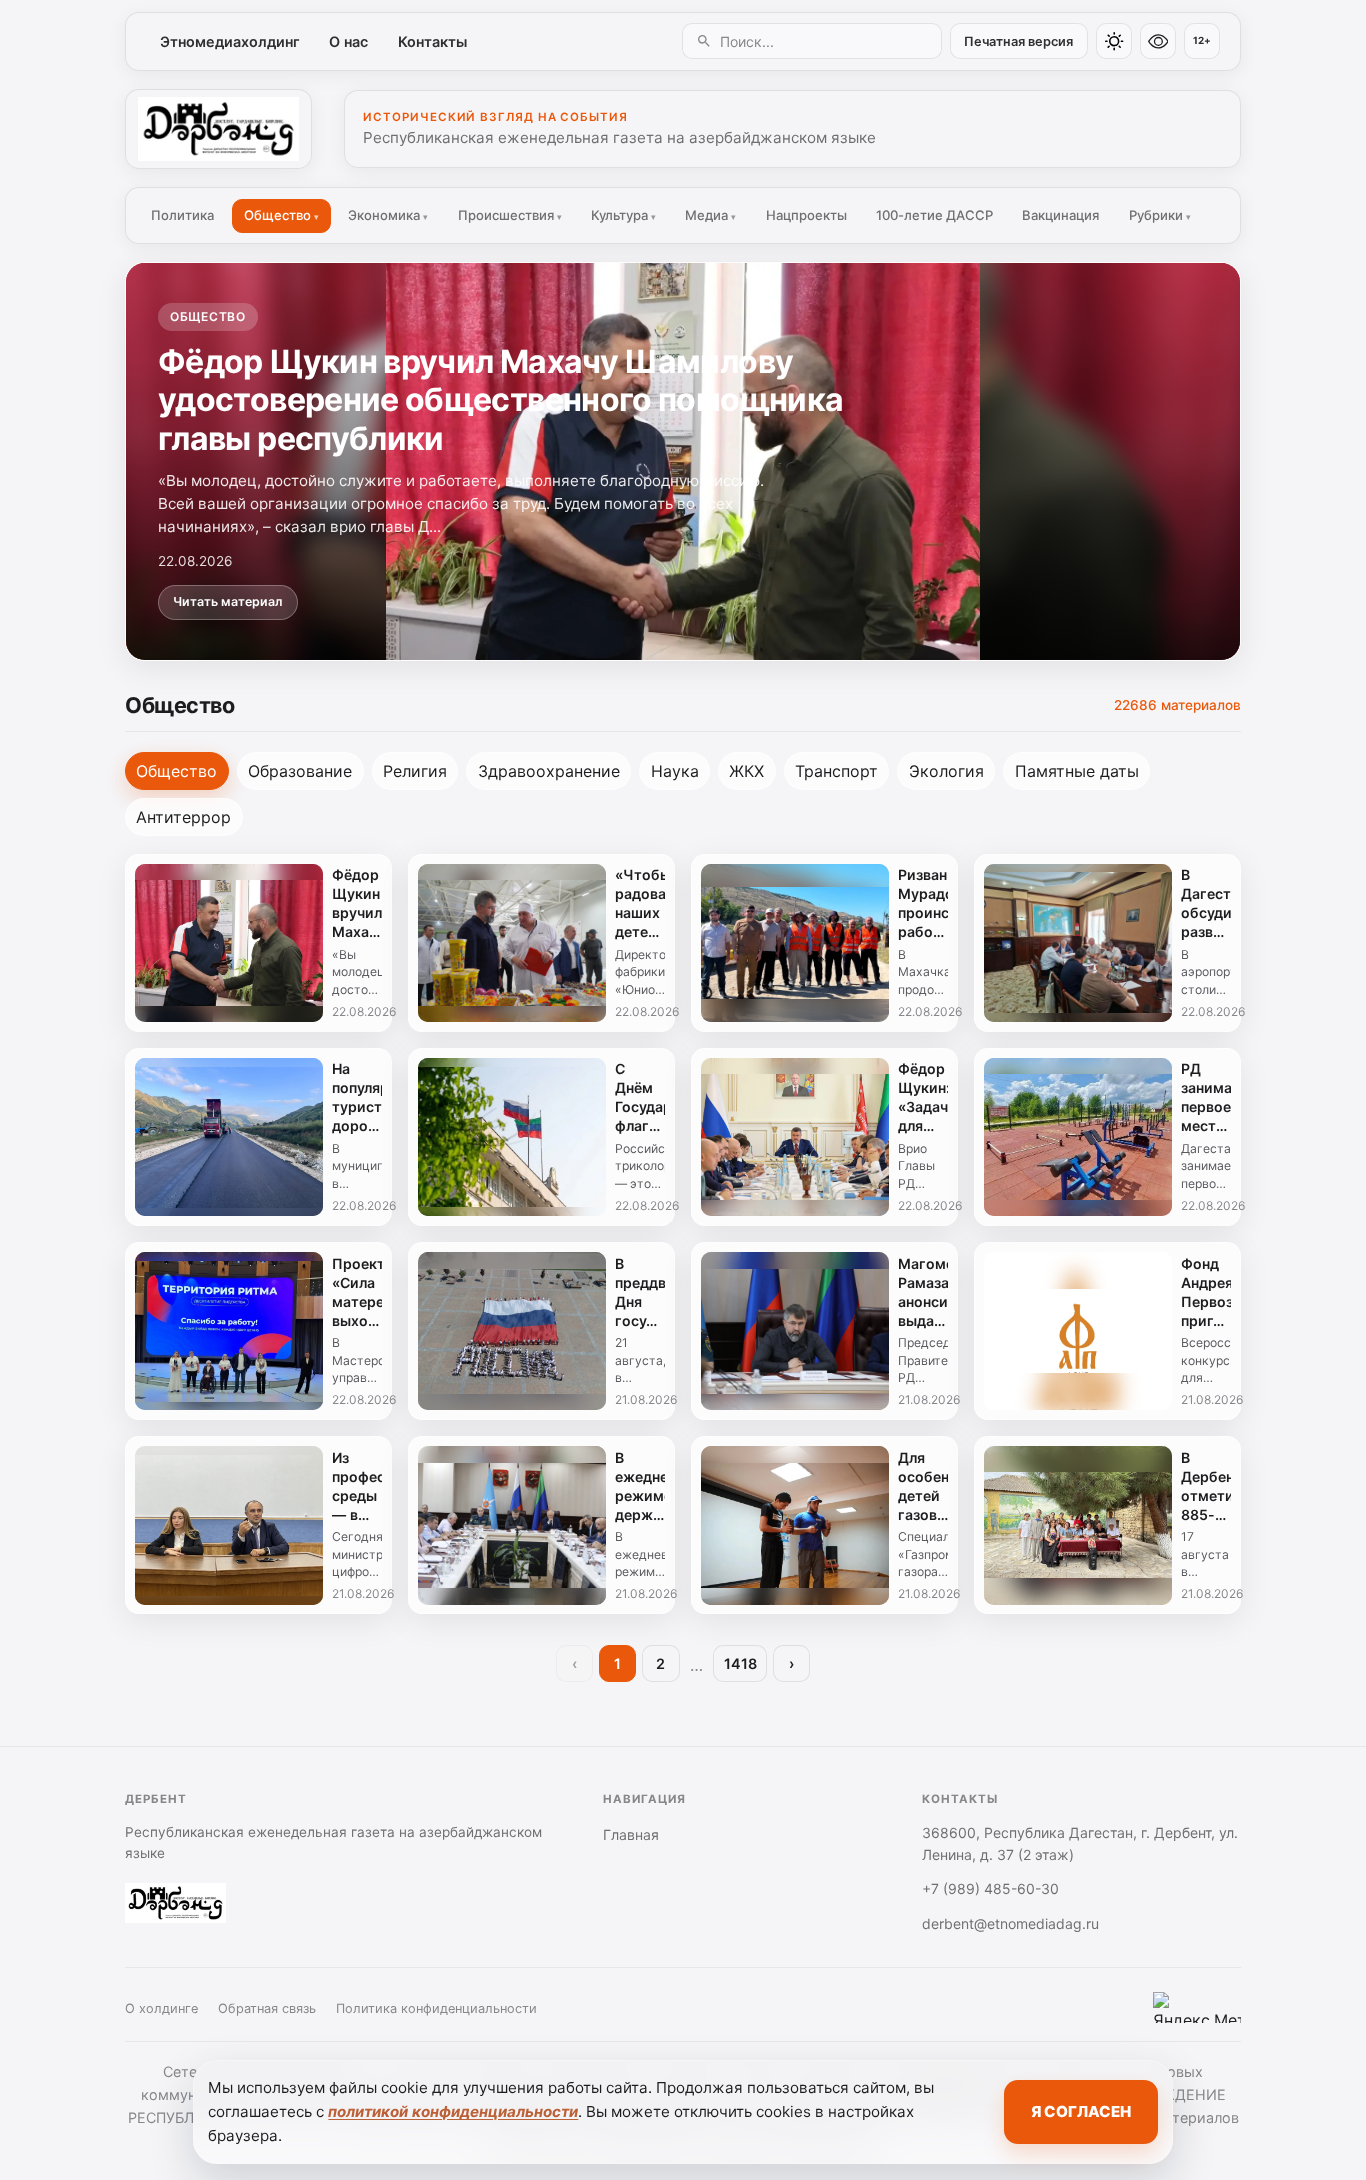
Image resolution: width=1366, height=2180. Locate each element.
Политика (182, 215)
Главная (631, 1834)
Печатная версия (1018, 41)
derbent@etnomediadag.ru (1010, 1923)
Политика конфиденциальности (436, 2008)
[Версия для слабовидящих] (1158, 41)
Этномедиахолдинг (230, 41)
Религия (415, 771)
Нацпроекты (806, 215)
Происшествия (510, 215)
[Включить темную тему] (1114, 41)
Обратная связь (267, 2008)
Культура (623, 215)
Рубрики (1160, 215)
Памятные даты (1077, 771)
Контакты (432, 41)
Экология (946, 771)
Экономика (388, 215)
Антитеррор (183, 817)
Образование (300, 771)
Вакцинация (1060, 215)
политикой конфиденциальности (453, 2111)
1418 (740, 1663)
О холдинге (161, 2008)
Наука (675, 771)
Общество (281, 215)
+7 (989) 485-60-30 (990, 1888)
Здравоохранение (549, 771)
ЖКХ (746, 771)
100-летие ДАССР (934, 215)
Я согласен (1081, 2111)
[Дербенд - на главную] (218, 129)
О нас (348, 41)
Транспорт (836, 771)
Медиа (710, 215)
